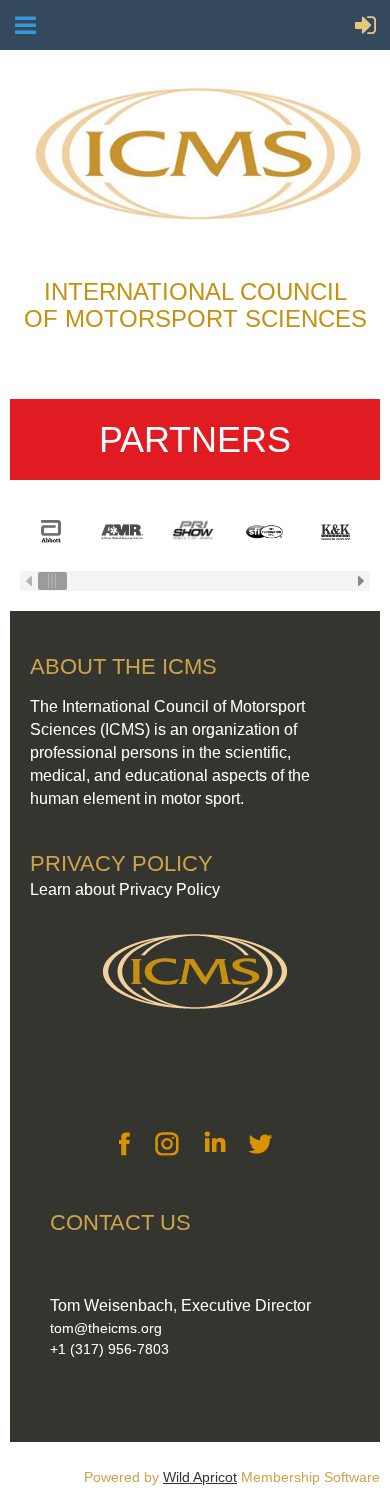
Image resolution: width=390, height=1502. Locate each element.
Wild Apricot (200, 1477)
